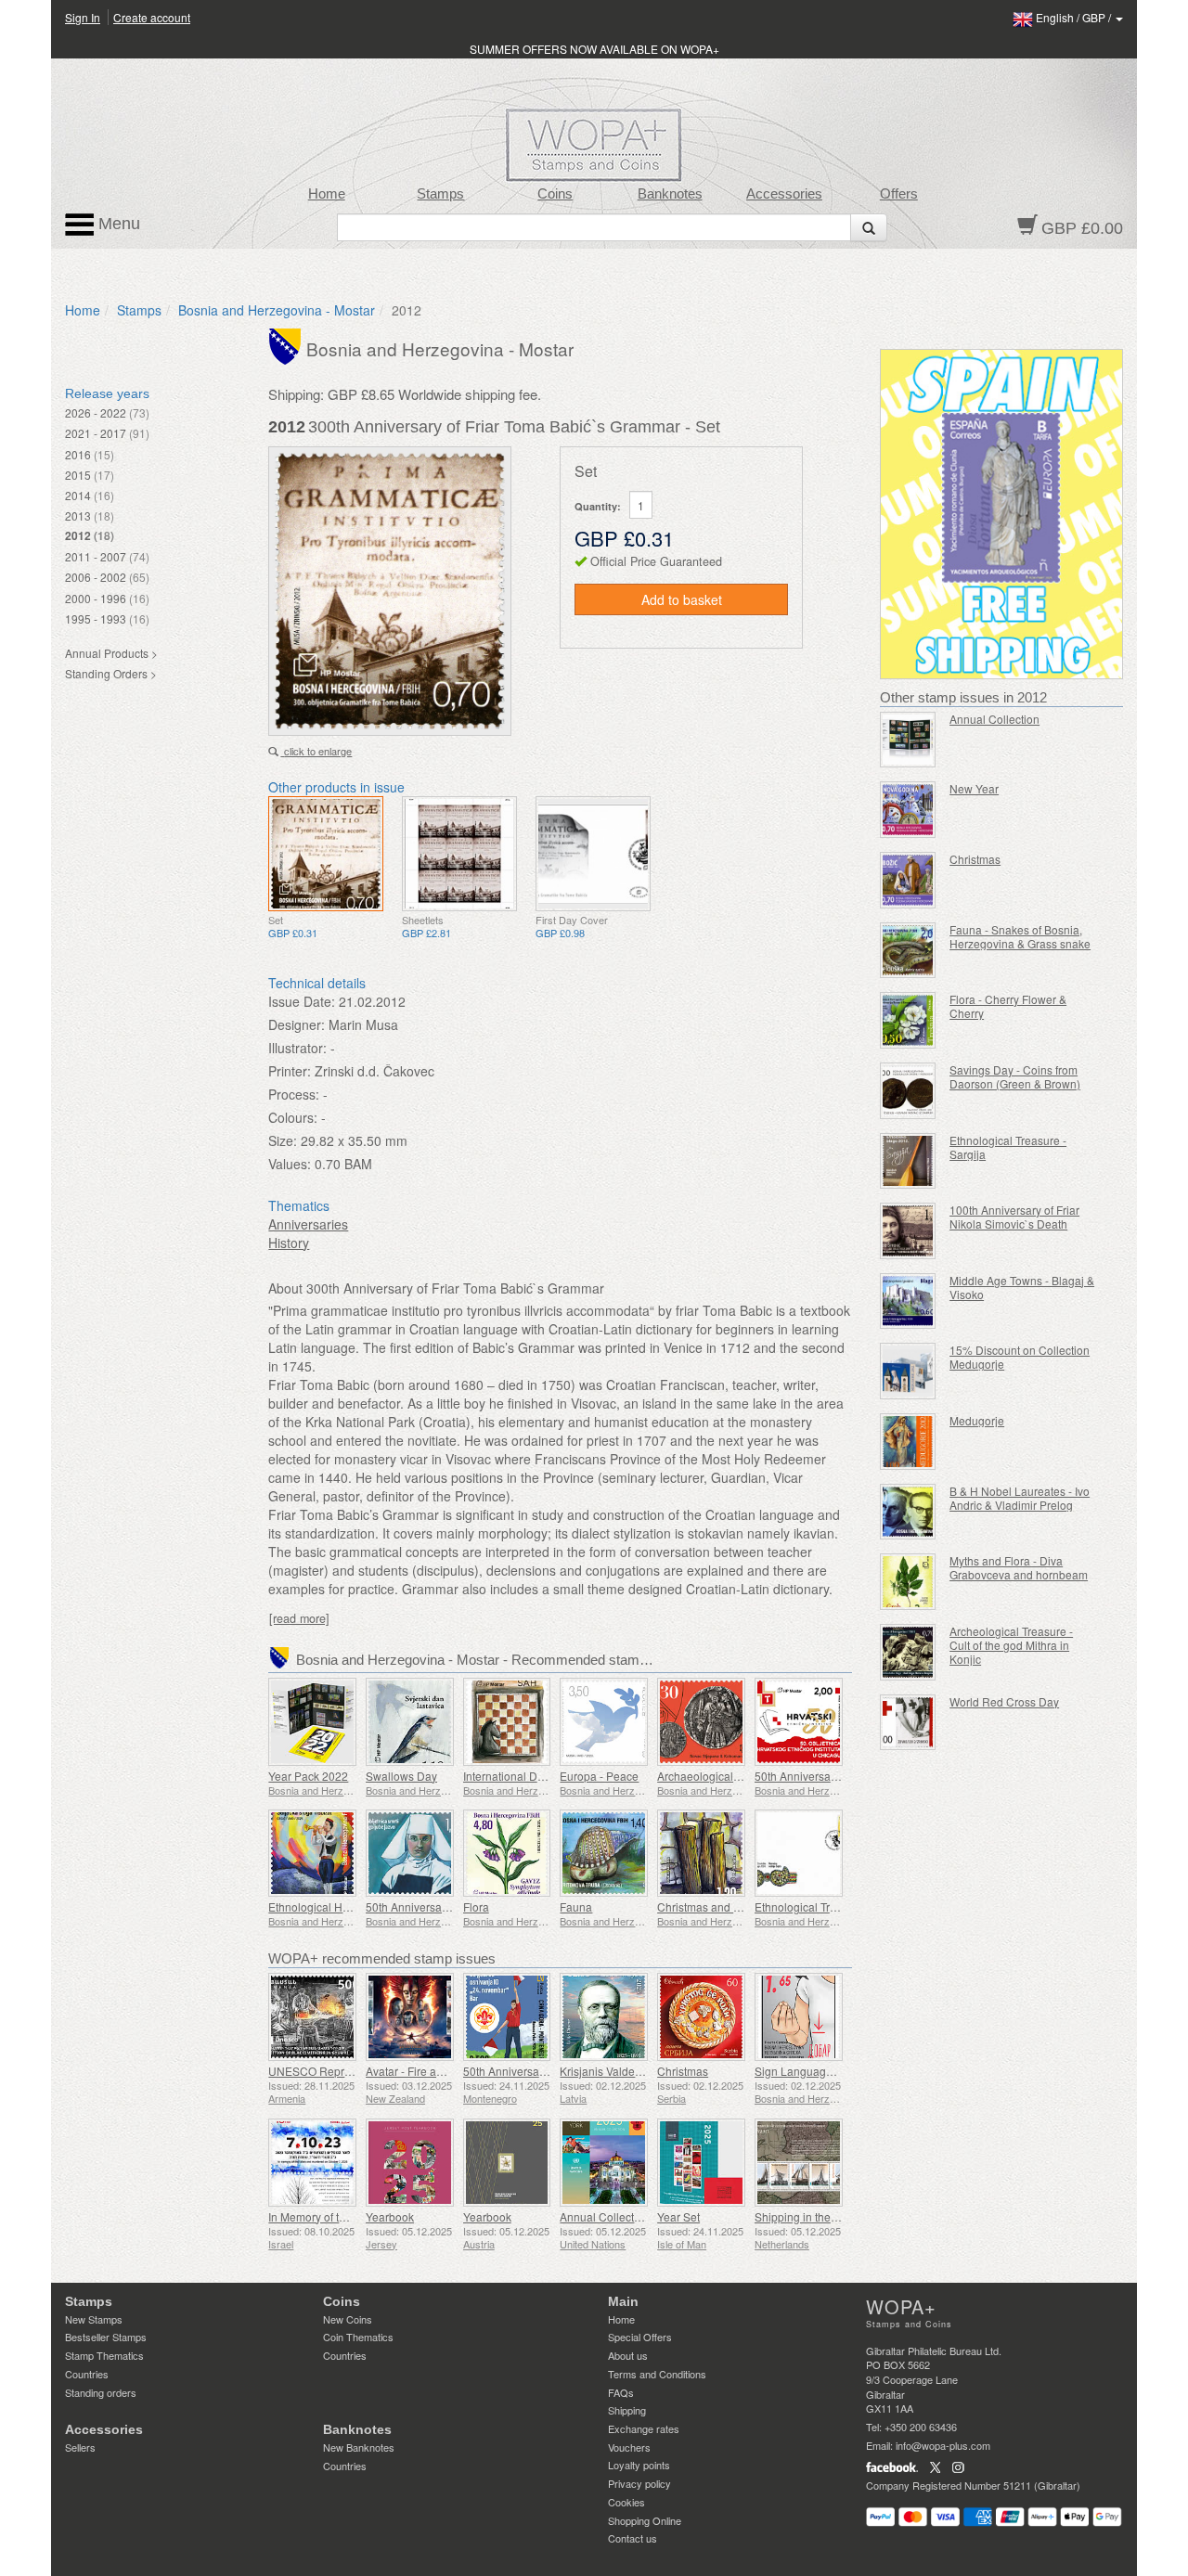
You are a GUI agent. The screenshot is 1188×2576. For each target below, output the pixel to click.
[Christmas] (701, 2017)
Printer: (290, 1071)
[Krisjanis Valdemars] (604, 2017)
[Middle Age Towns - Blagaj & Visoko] (908, 1301)
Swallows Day (401, 1776)
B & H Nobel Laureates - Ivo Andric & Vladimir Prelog (1020, 1498)
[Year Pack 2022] (312, 1722)
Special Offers (640, 2337)
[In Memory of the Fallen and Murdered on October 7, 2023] (312, 2163)
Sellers (80, 2447)
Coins (555, 194)
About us (628, 2355)
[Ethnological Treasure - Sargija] (908, 1161)
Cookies (626, 2502)
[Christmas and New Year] (701, 1854)
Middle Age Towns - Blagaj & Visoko (1022, 1287)
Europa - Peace (599, 1776)
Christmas (683, 2071)
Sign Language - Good (812, 2071)
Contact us (633, 2538)
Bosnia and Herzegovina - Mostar (277, 310)
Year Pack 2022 (308, 1776)
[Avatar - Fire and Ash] (410, 2017)
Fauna (576, 1906)
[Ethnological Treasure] (799, 1854)
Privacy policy (639, 2483)
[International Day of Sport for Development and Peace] (507, 1722)
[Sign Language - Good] (799, 2017)
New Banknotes (359, 2447)
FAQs (621, 2392)
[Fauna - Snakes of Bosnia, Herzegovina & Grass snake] (908, 951)
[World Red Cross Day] (908, 1723)
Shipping (627, 2410)
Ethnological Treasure (810, 1906)
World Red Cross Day (1004, 1701)
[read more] (299, 1618)
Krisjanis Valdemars (610, 2071)
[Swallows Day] (410, 1722)
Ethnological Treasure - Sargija (1008, 1147)
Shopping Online (645, 2520)
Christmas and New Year (720, 1906)
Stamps (440, 194)
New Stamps (94, 2319)
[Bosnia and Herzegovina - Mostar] (287, 345)
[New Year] (908, 810)
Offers (899, 194)
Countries (87, 2374)
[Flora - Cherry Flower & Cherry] (908, 1020)
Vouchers (629, 2447)
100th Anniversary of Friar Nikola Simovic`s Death (1014, 1217)
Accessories (784, 194)
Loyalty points (639, 2465)
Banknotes (670, 194)
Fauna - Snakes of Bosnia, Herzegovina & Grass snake (1020, 936)
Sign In (83, 17)
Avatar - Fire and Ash (419, 2071)
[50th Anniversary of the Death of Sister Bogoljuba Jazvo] (410, 1854)
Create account (152, 17)
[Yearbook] (410, 2163)
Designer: (297, 1024)
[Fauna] (604, 1854)
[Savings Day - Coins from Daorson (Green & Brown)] (908, 1091)
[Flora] (507, 1854)
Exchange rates (644, 2428)
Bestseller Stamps (106, 2337)
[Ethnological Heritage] (312, 1854)
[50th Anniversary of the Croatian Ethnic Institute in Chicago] (799, 1722)
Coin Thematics (358, 2337)
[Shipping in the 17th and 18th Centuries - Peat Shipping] (799, 2163)
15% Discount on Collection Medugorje (1020, 1357)
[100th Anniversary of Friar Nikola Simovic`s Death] (908, 1231)
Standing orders (101, 2392)
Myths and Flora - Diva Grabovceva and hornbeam (1019, 1567)
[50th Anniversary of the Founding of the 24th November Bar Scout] (507, 2017)
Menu (117, 224)
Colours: (293, 1117)
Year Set (678, 2216)
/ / (1075, 17)
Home (327, 194)
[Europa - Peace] (604, 1722)
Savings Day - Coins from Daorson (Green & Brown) (1015, 1076)
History (289, 1243)
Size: (283, 1140)
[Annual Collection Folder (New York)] (604, 2163)
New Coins (348, 2319)
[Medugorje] (908, 1442)
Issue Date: (302, 1001)
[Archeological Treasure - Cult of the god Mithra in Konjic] (908, 1652)
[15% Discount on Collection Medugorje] (908, 1371)
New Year (974, 788)
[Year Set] (701, 2163)
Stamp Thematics (104, 2355)
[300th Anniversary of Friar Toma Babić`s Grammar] (326, 854)
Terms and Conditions (657, 2374)
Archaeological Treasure (719, 1776)
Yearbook (390, 2216)
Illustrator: (297, 1048)
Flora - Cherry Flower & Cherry (1008, 1006)
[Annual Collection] (908, 740)
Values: (290, 1164)
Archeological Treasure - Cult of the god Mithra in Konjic (1011, 1645)
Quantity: (598, 506)
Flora (476, 1906)
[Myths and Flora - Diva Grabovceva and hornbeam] (908, 1582)
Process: (294, 1094)
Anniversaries (308, 1224)
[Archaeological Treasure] (701, 1722)
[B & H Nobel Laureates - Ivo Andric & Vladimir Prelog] (908, 1512)
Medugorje (977, 1420)
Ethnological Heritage (323, 1906)
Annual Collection (994, 719)
